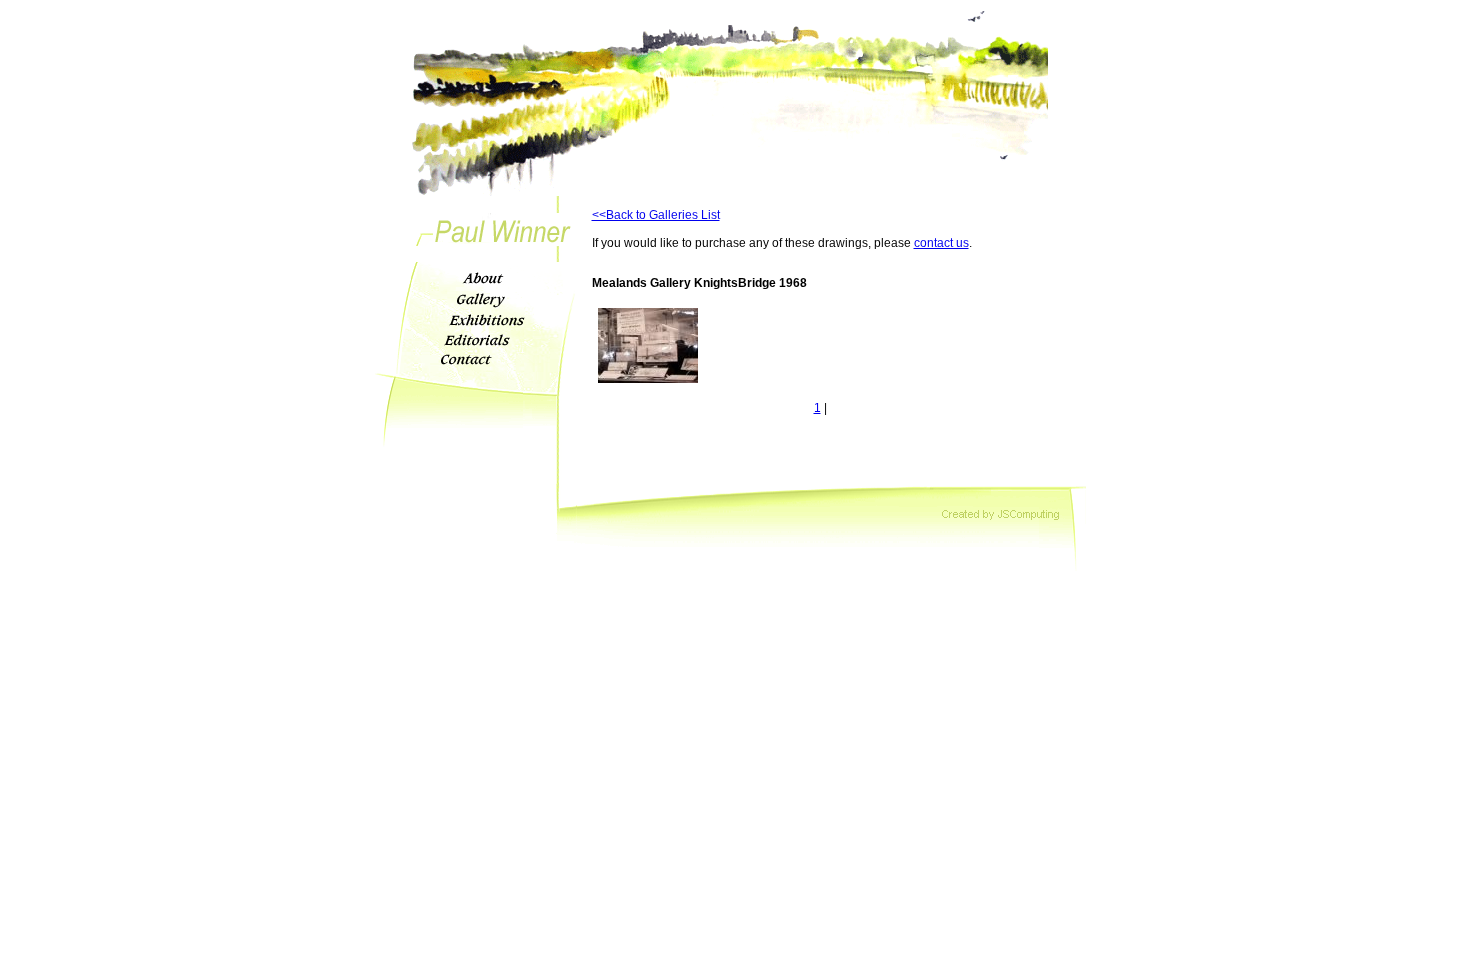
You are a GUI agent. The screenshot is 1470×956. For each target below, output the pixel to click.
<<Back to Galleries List (656, 215)
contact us (941, 243)
